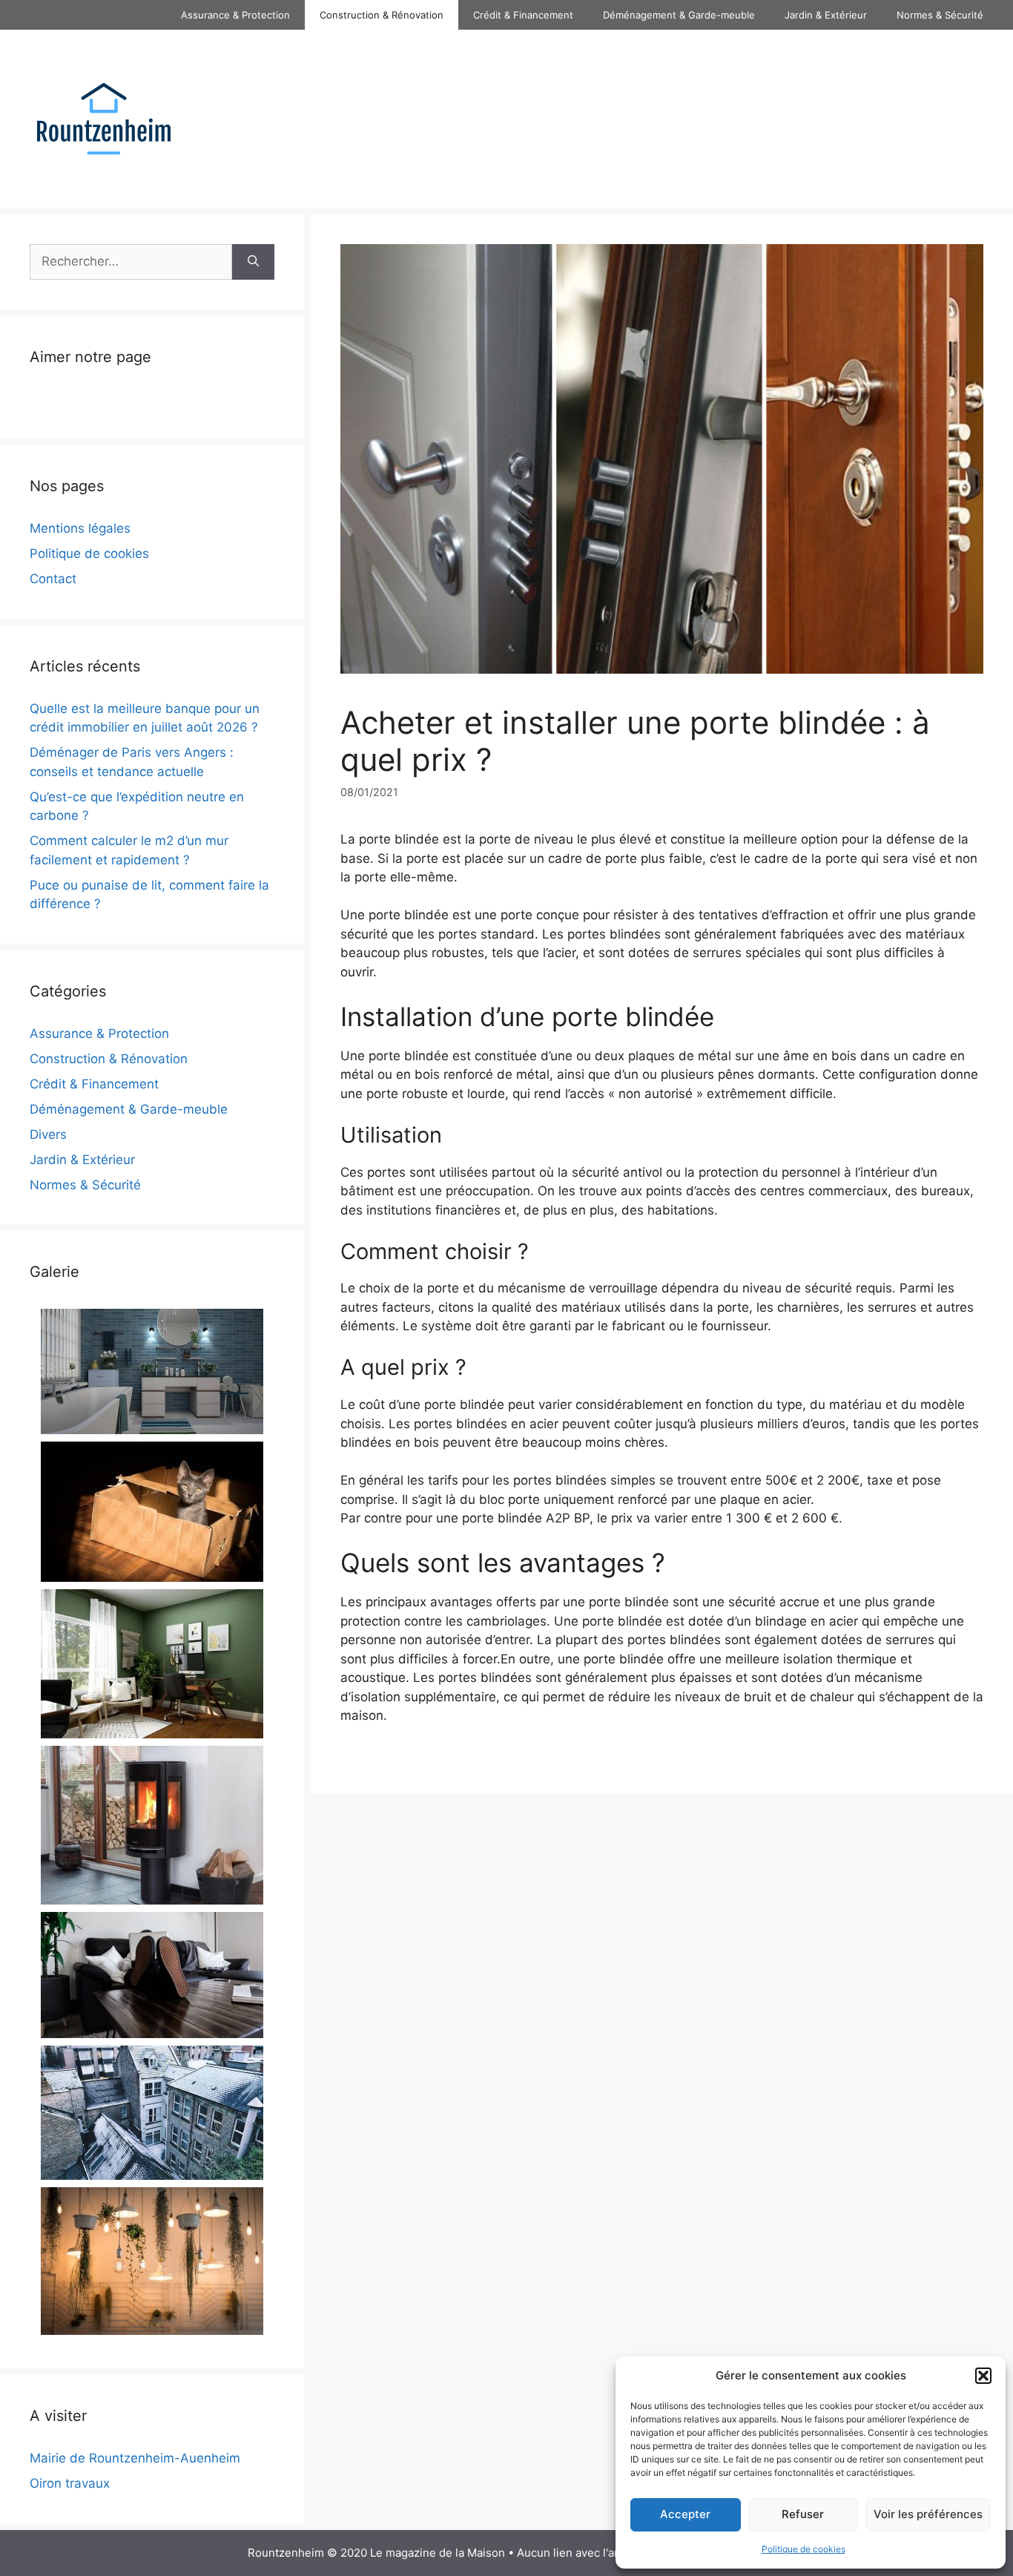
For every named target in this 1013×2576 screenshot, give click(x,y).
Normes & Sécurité (940, 15)
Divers (48, 1134)
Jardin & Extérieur (826, 15)
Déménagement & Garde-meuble (679, 15)
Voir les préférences (928, 2514)
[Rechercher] (253, 262)
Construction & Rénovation (382, 15)
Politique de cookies (804, 2549)
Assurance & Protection (235, 15)
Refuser (803, 2514)
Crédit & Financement (523, 15)
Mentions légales (80, 528)
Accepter (685, 2514)
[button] (983, 2376)
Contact (53, 579)
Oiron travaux (70, 2483)
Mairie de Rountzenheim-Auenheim (135, 2458)
